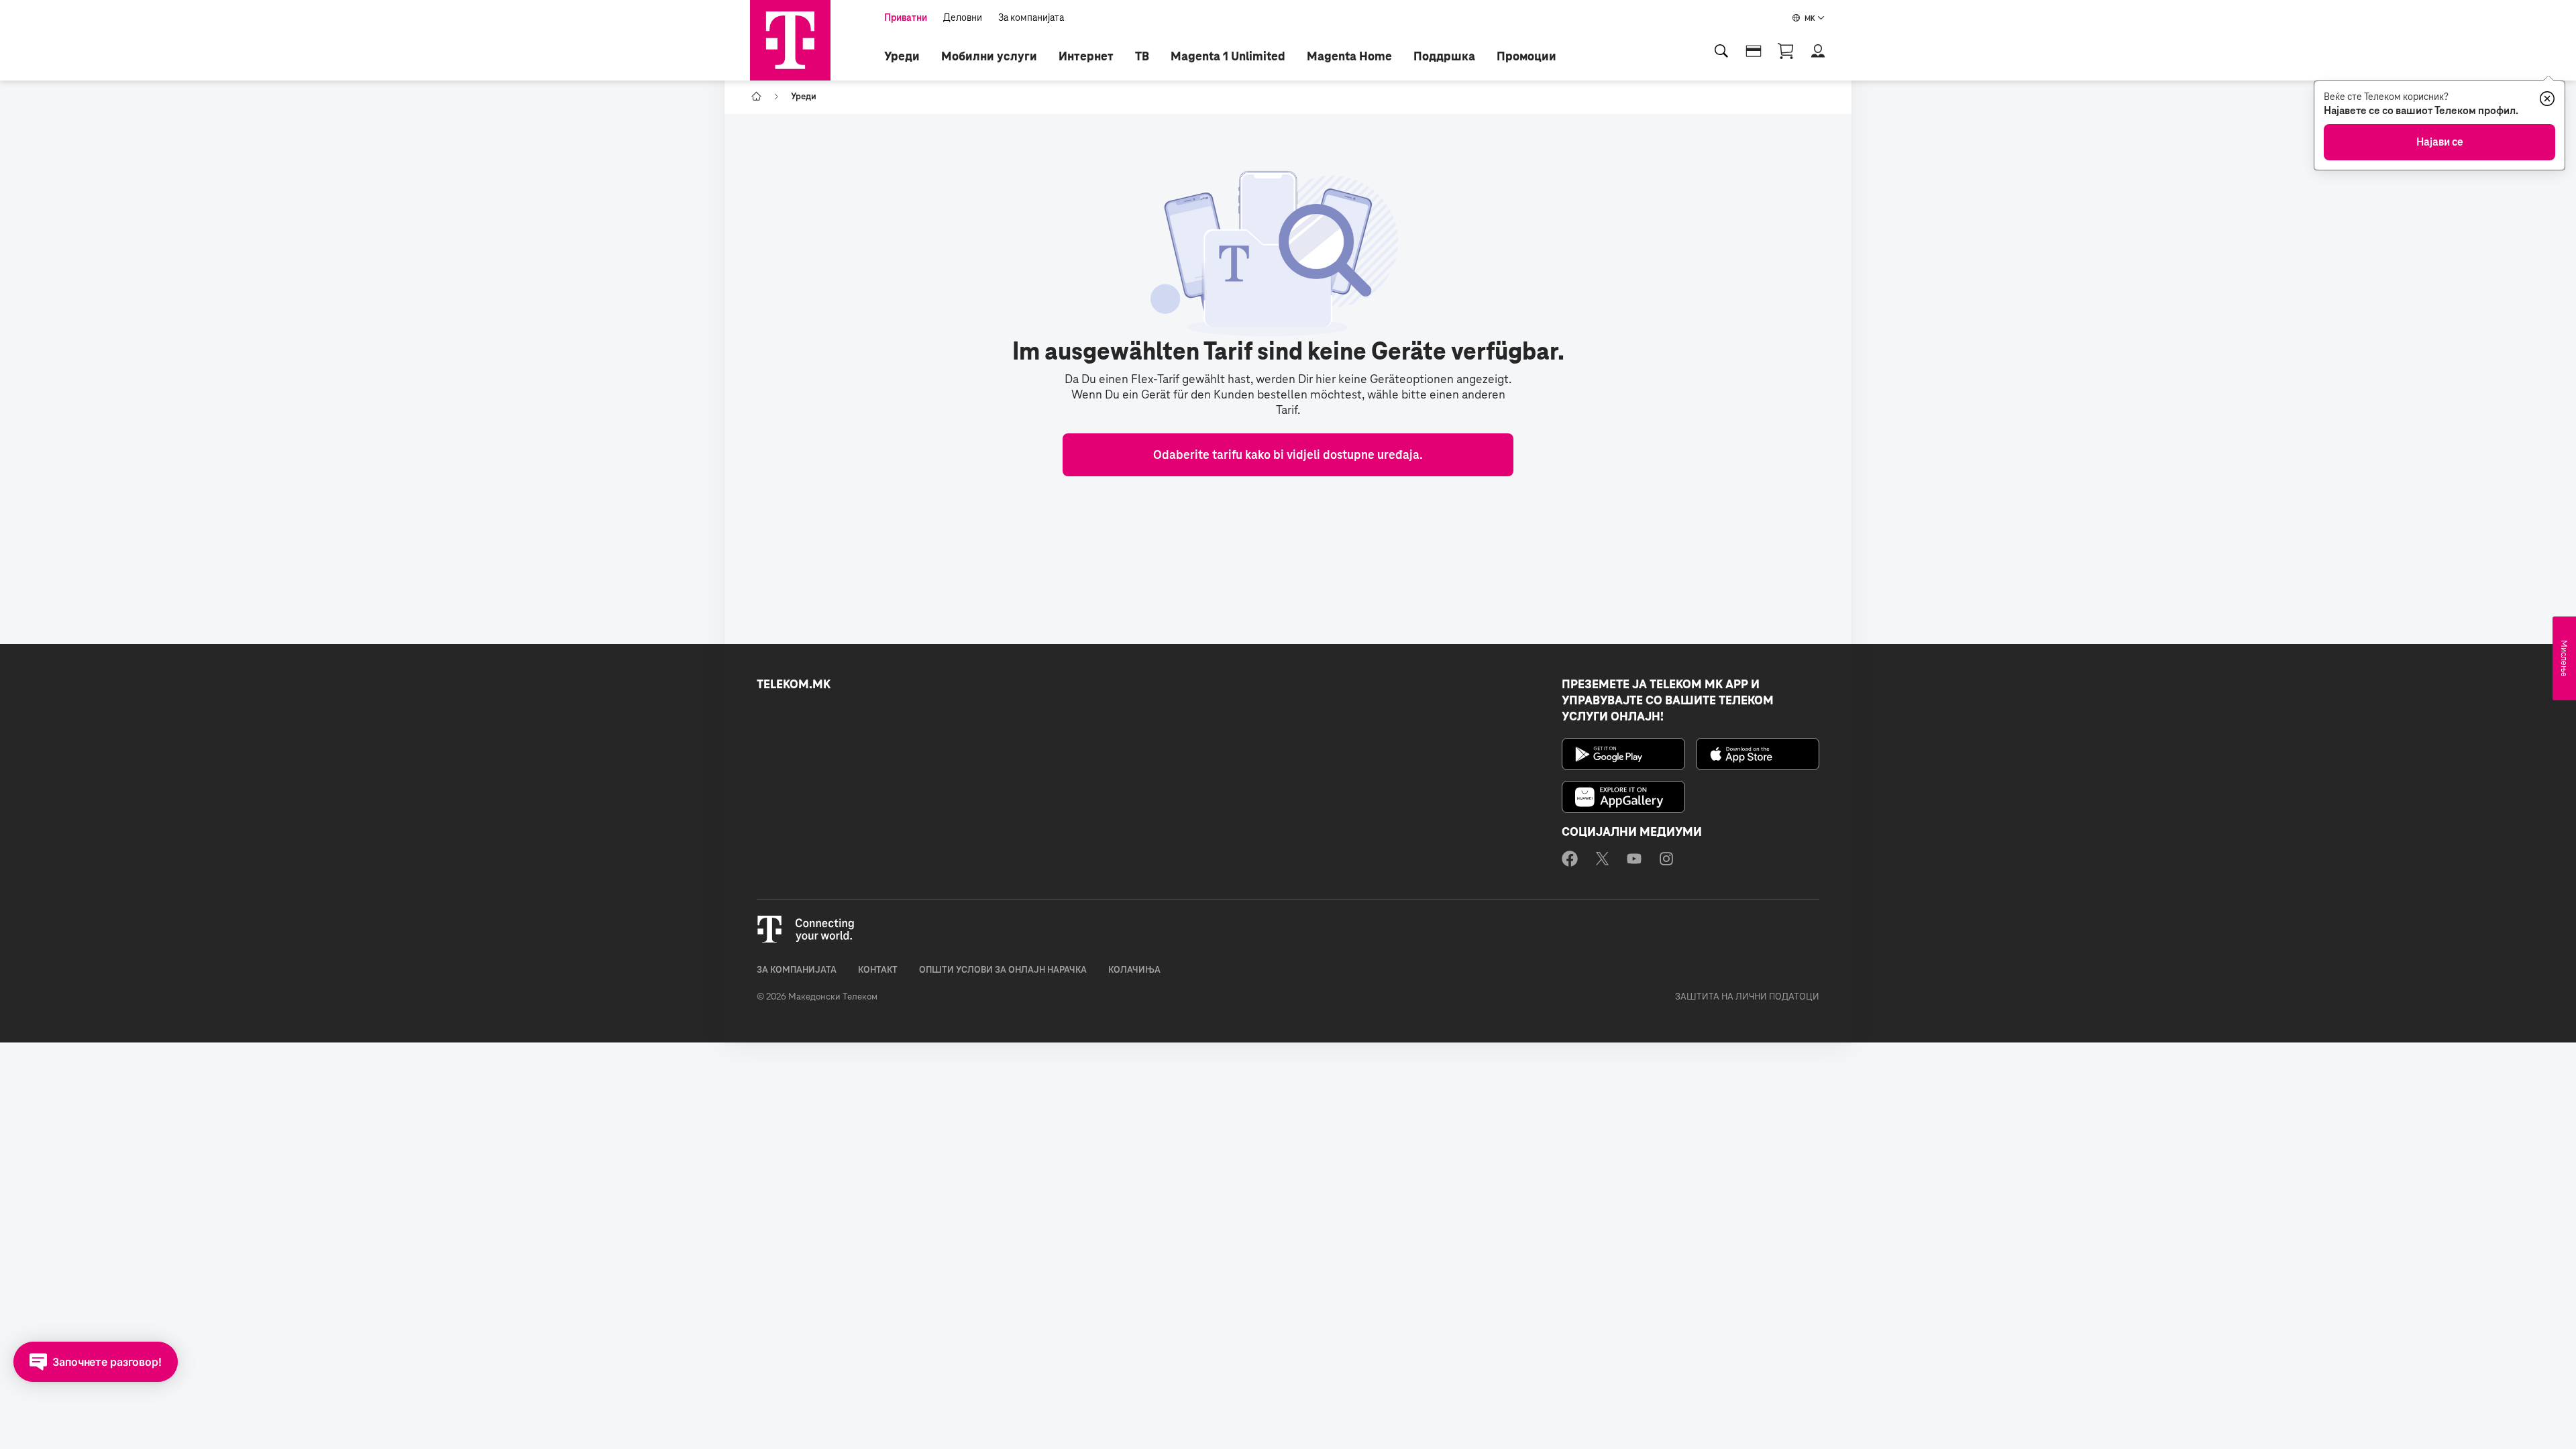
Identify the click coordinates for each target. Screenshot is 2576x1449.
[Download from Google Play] (1623, 754)
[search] (1721, 51)
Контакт (878, 970)
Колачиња (1134, 970)
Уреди (902, 56)
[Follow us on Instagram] (1666, 861)
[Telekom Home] (790, 40)
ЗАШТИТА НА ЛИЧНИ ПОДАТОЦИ (1747, 997)
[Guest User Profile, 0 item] (1786, 51)
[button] (1818, 51)
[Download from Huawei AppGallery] (1623, 797)
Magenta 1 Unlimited (1228, 56)
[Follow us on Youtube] (1634, 861)
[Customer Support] (1754, 51)
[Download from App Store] (1758, 754)
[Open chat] (96, 1362)
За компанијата (797, 970)
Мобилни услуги (989, 56)
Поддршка (1444, 56)
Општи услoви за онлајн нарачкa (1003, 970)
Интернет (1086, 56)
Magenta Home (1349, 56)
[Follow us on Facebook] (1570, 861)
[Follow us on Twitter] (1602, 861)
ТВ (1142, 56)
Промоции (1526, 56)
